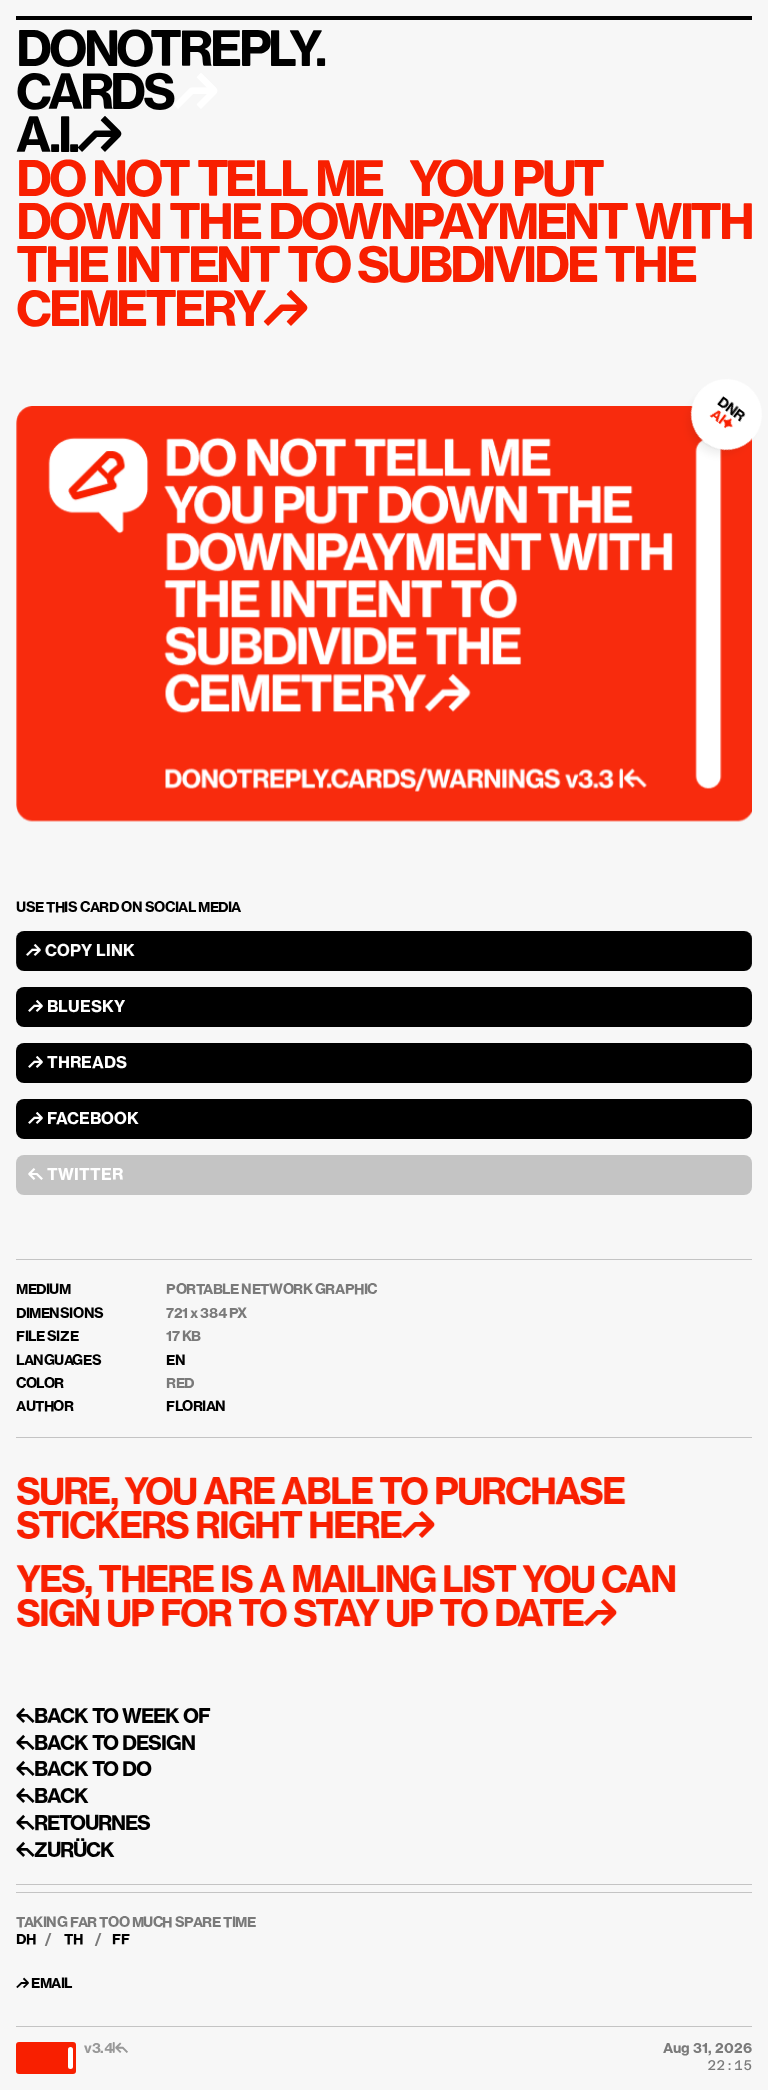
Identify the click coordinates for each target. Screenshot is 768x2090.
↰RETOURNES (83, 1824)
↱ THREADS (77, 1064)
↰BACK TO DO (83, 1770)
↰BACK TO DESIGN (105, 1744)
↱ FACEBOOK (83, 1120)
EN (175, 1361)
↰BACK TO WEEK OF (113, 1717)
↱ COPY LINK (80, 952)
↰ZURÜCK (65, 1851)
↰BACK (52, 1797)
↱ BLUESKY (76, 1008)
